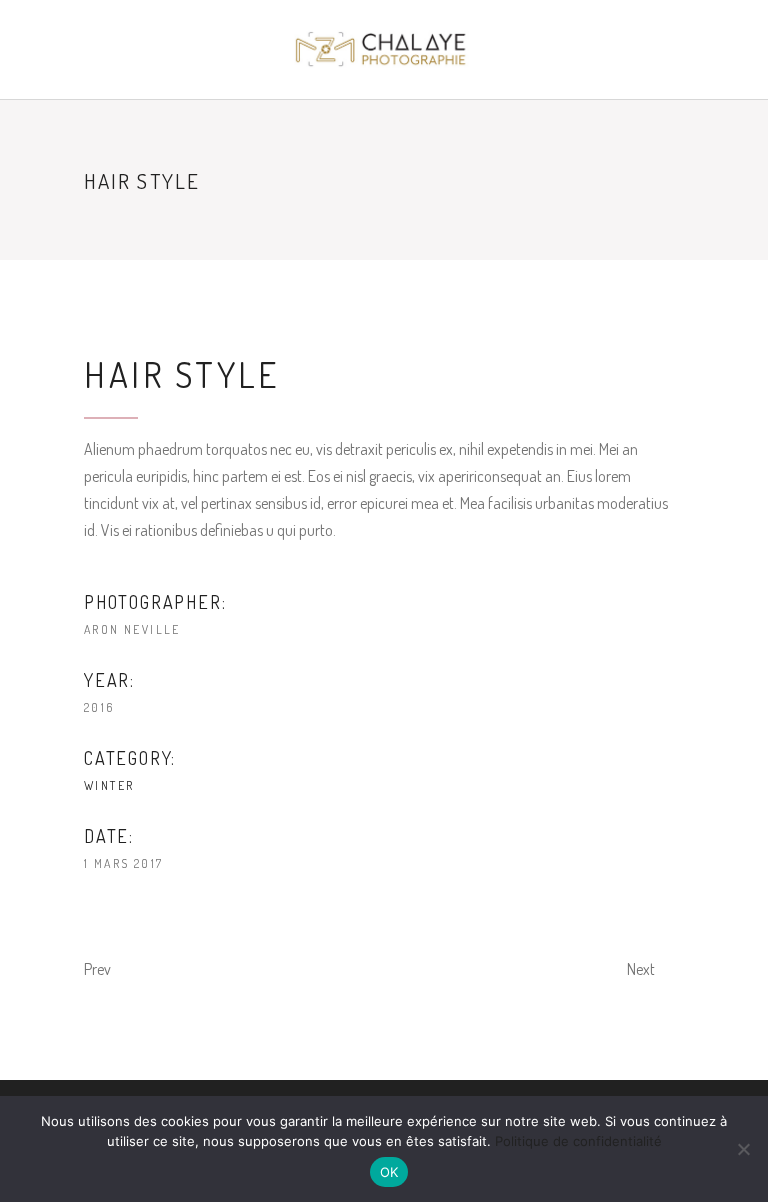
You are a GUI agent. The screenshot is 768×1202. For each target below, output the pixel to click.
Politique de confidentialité (578, 1141)
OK (389, 1172)
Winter (109, 785)
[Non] (743, 1149)
